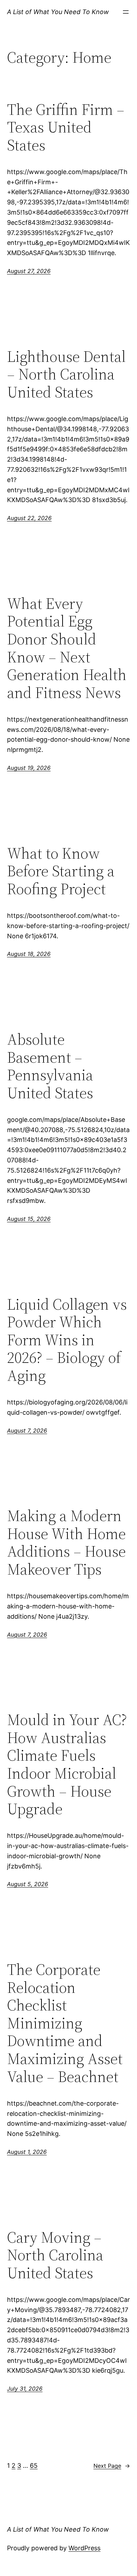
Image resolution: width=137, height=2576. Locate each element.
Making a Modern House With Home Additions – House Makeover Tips (66, 1543)
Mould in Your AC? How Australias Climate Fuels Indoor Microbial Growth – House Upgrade (67, 1765)
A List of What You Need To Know (58, 12)
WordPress (84, 2548)
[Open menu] (126, 12)
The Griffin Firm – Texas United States (66, 128)
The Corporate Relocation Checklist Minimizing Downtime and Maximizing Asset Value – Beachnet (65, 2023)
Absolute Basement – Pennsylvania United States (50, 1066)
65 (34, 2466)
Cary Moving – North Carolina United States (55, 2255)
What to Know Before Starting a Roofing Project (61, 871)
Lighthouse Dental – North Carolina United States (66, 375)
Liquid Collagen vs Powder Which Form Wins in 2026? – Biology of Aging (67, 1340)
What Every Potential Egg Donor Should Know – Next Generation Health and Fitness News (67, 648)
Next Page (112, 2466)
